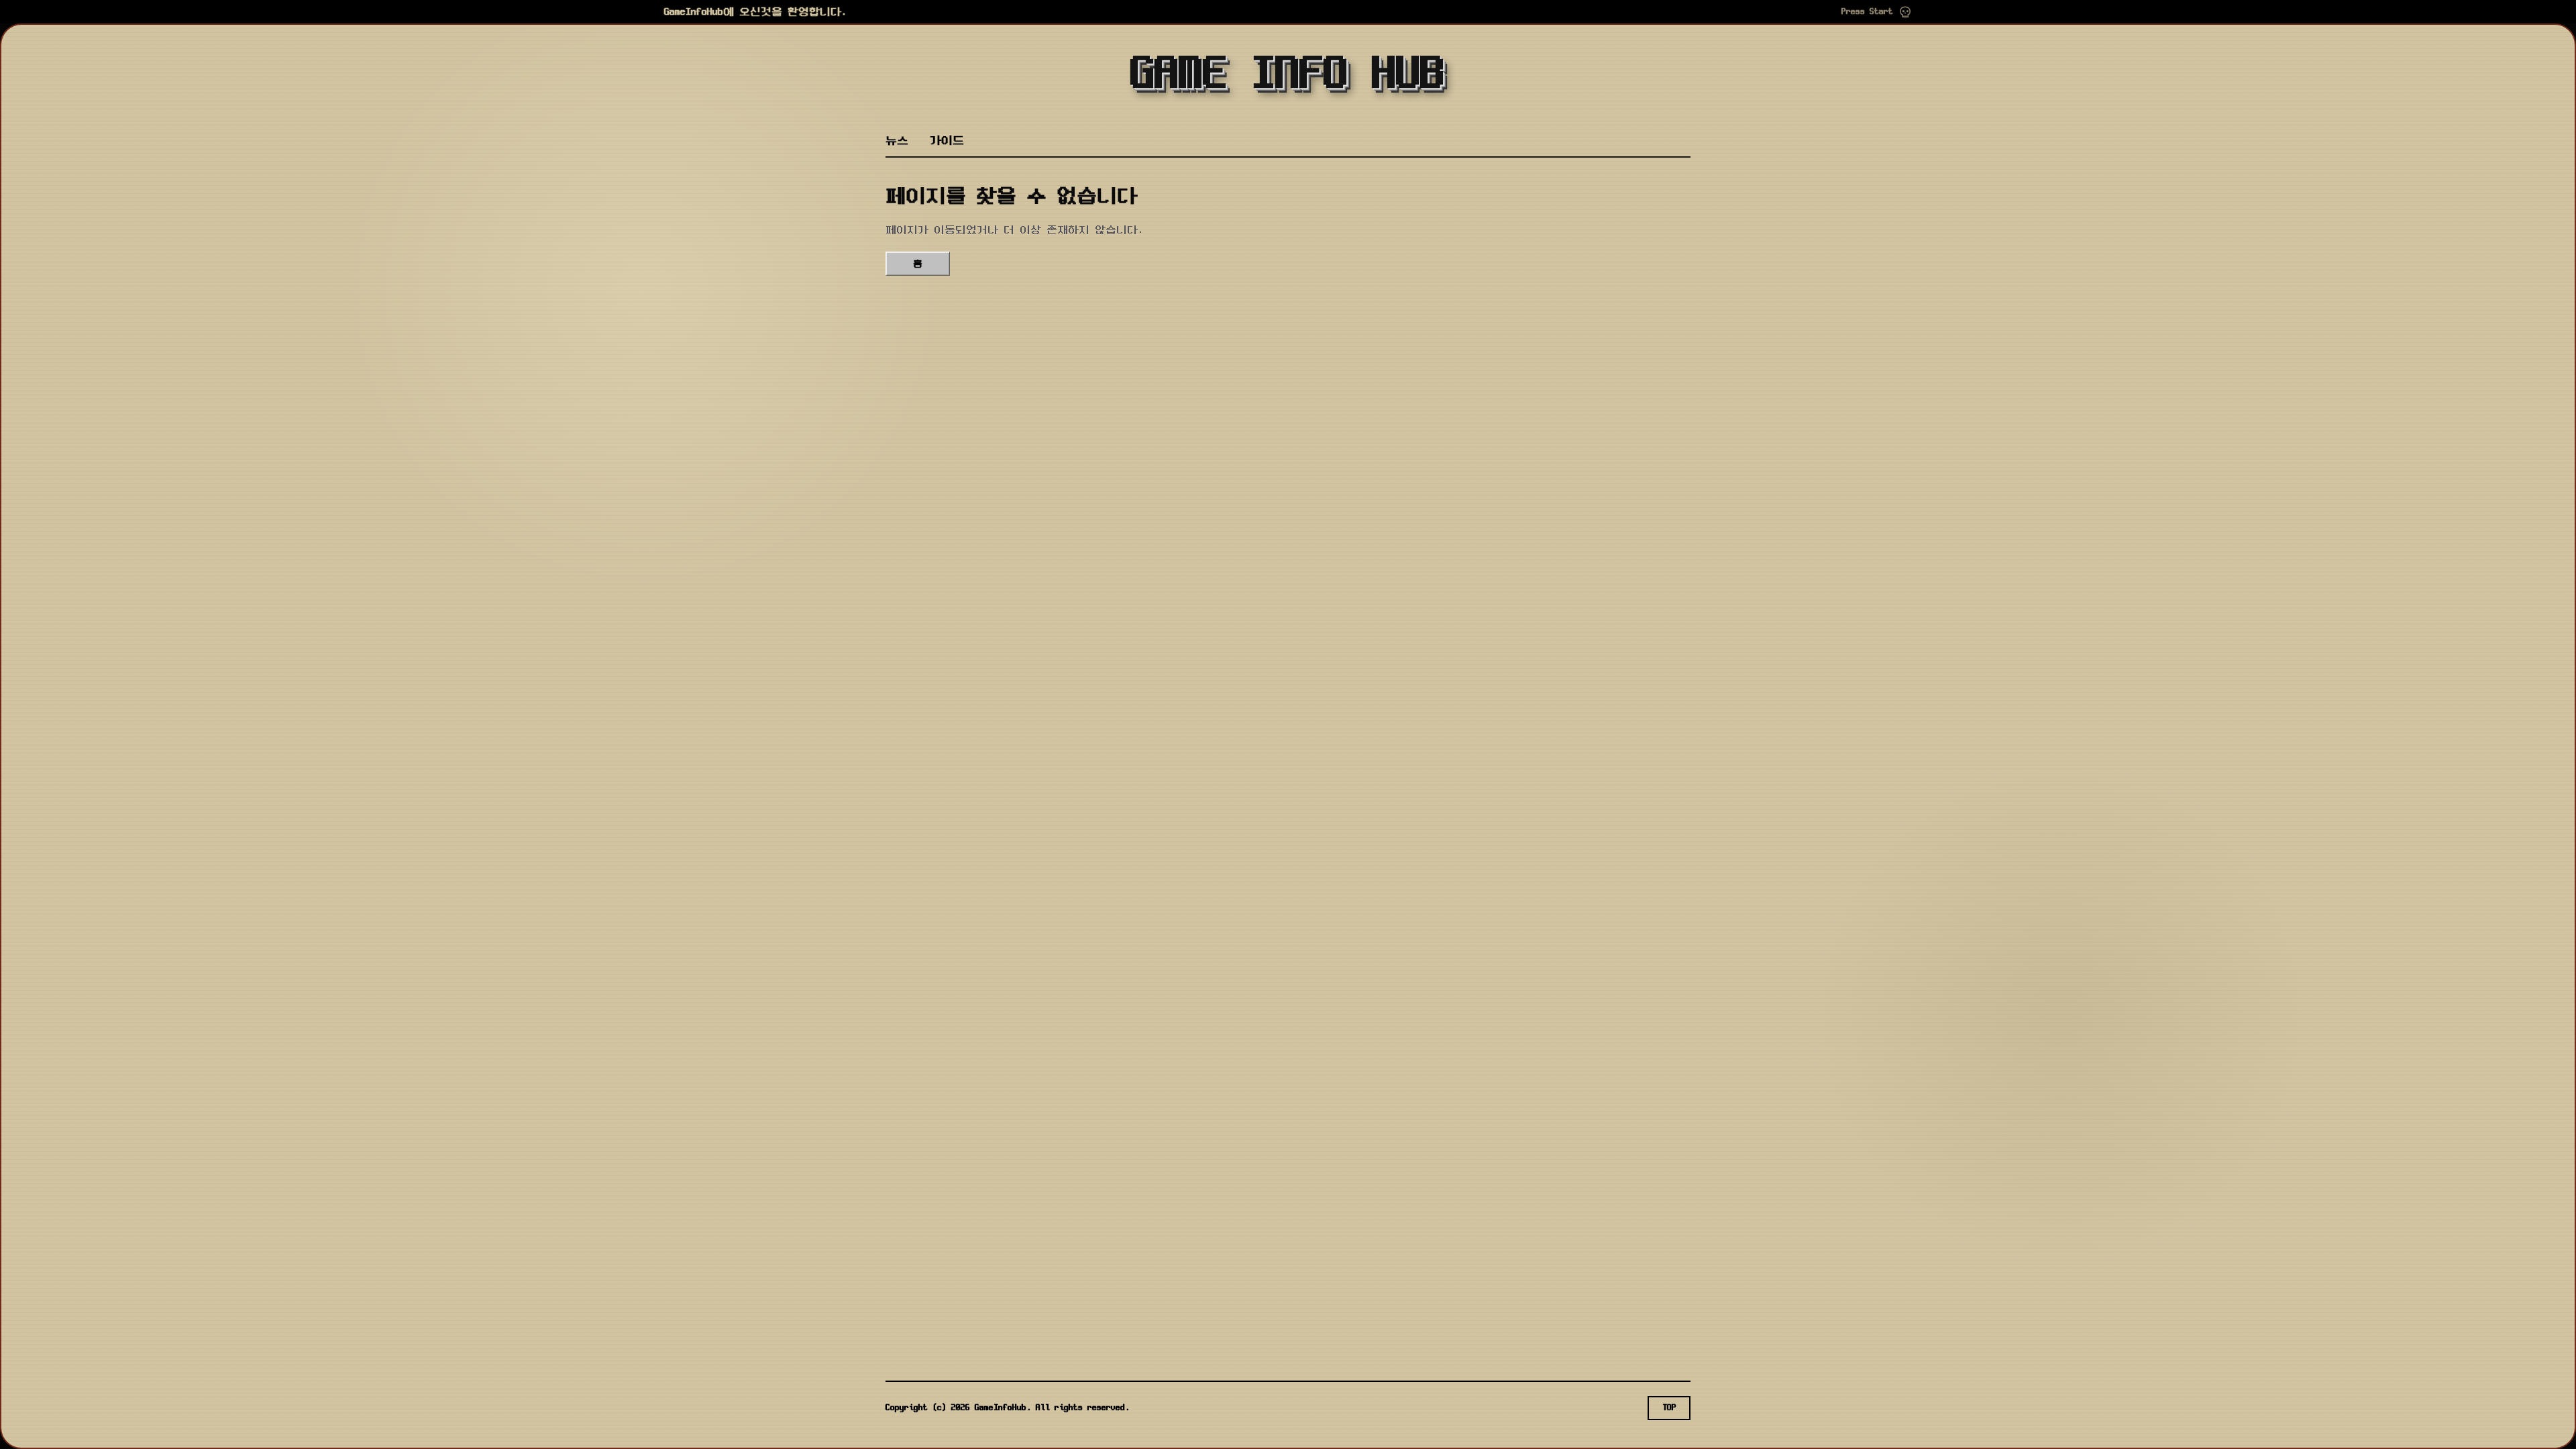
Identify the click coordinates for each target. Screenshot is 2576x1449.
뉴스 (897, 141)
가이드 (947, 141)
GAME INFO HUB (1288, 75)
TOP (1669, 1408)
